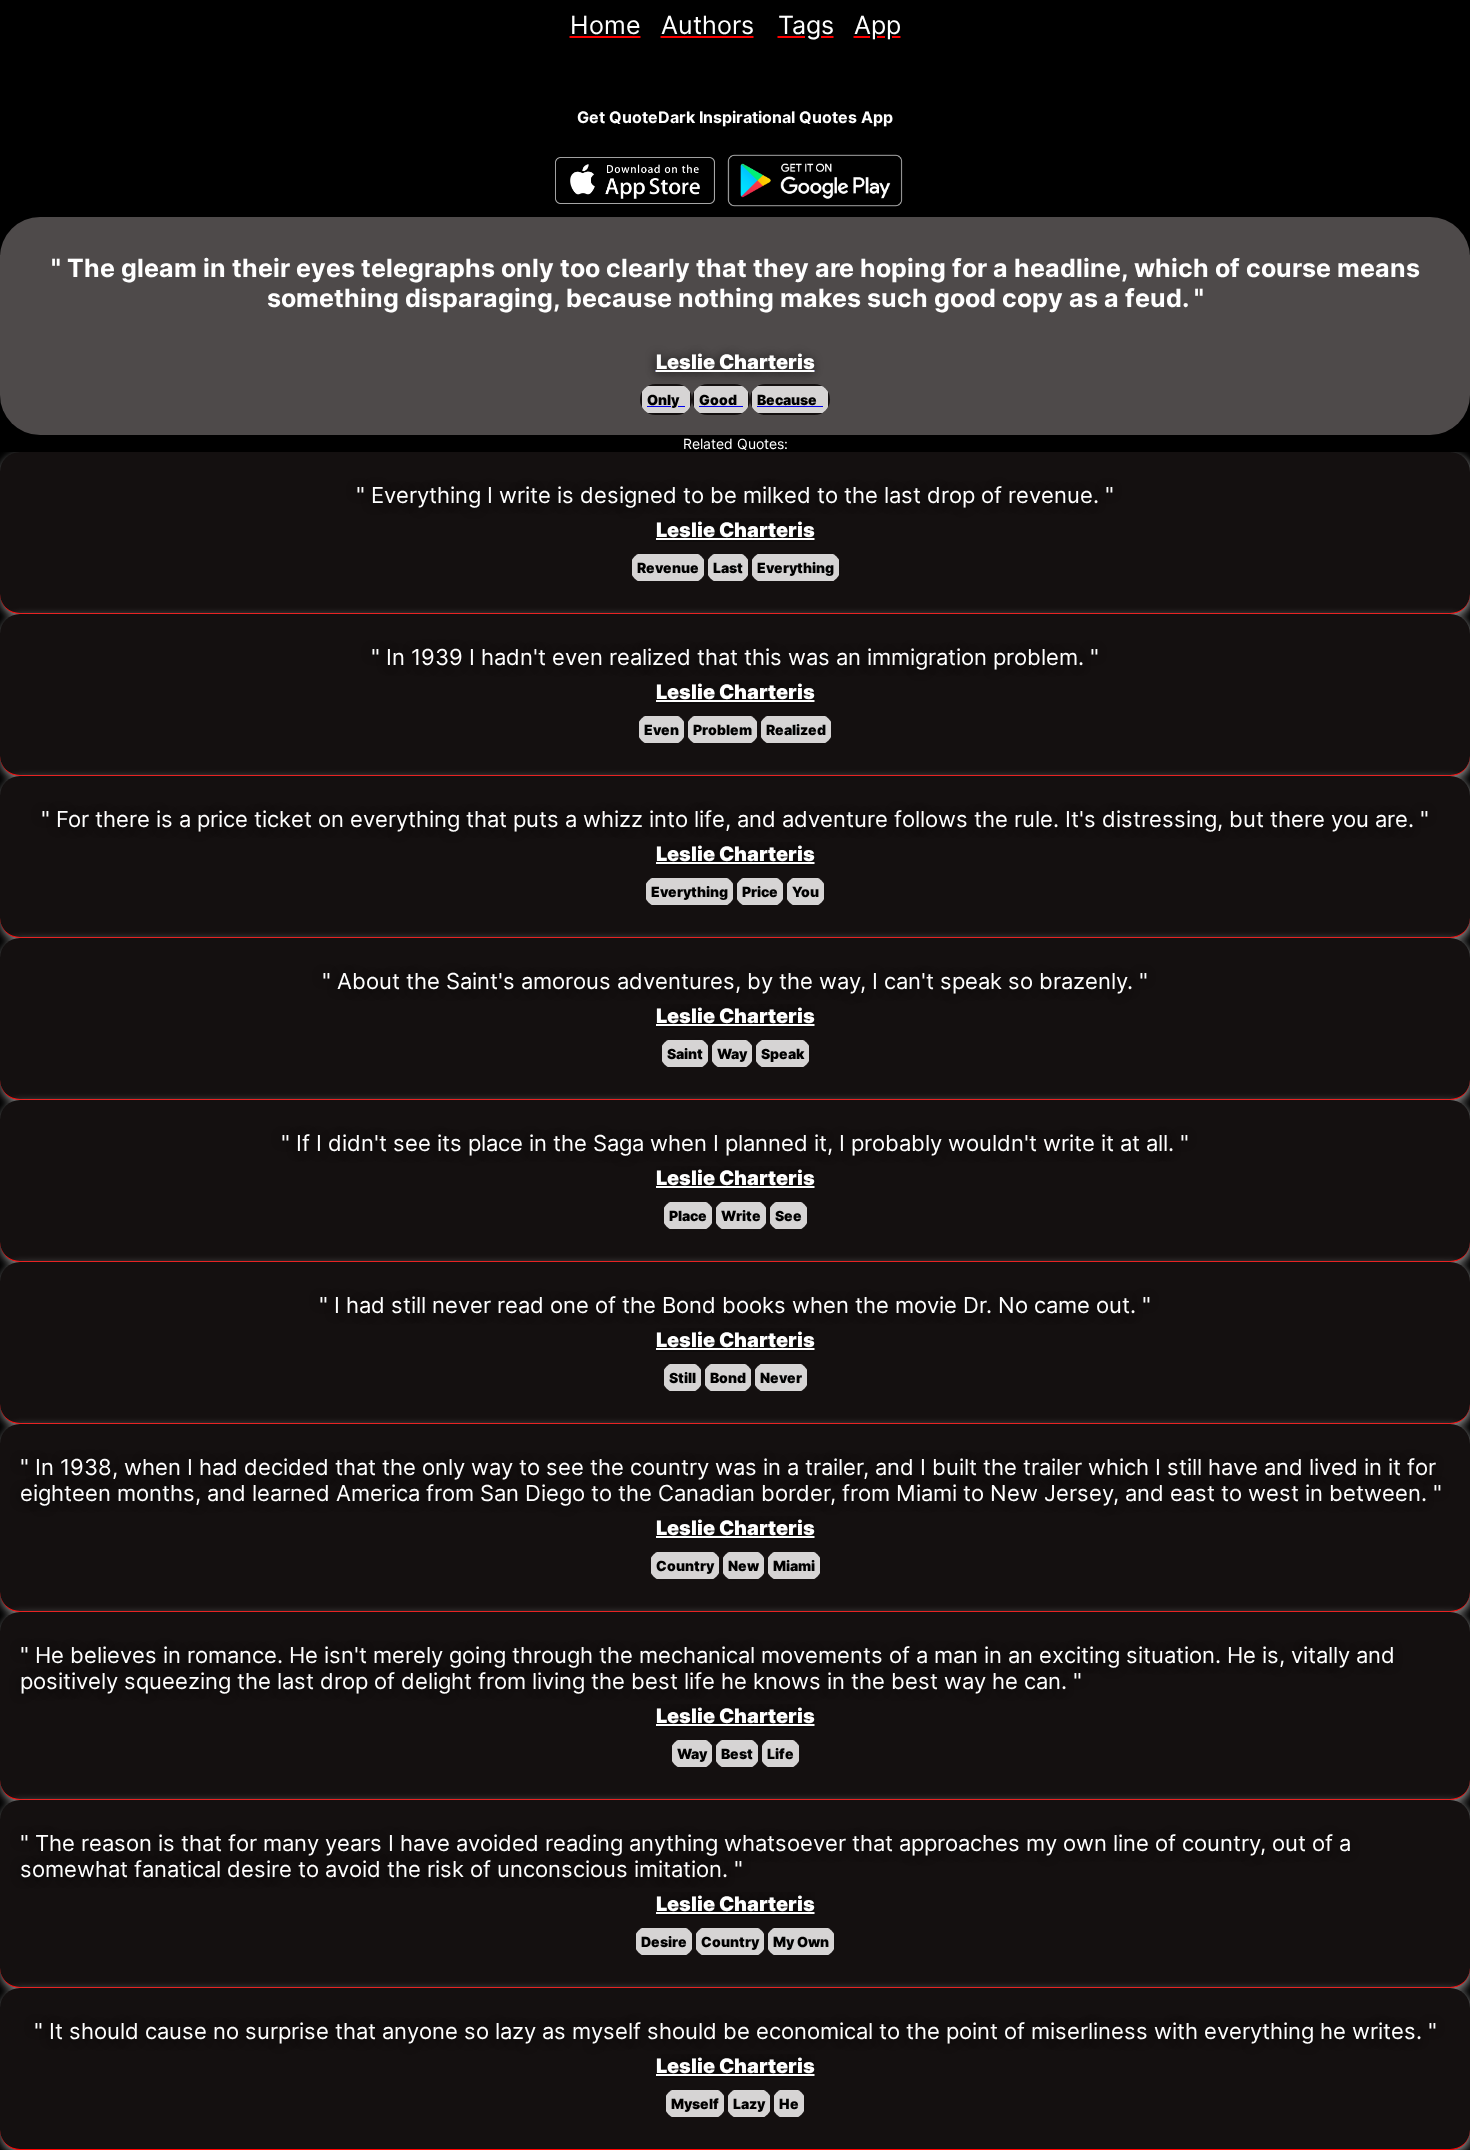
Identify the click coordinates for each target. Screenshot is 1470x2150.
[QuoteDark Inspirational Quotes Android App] (815, 181)
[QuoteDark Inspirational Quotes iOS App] (635, 180)
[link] (605, 25)
